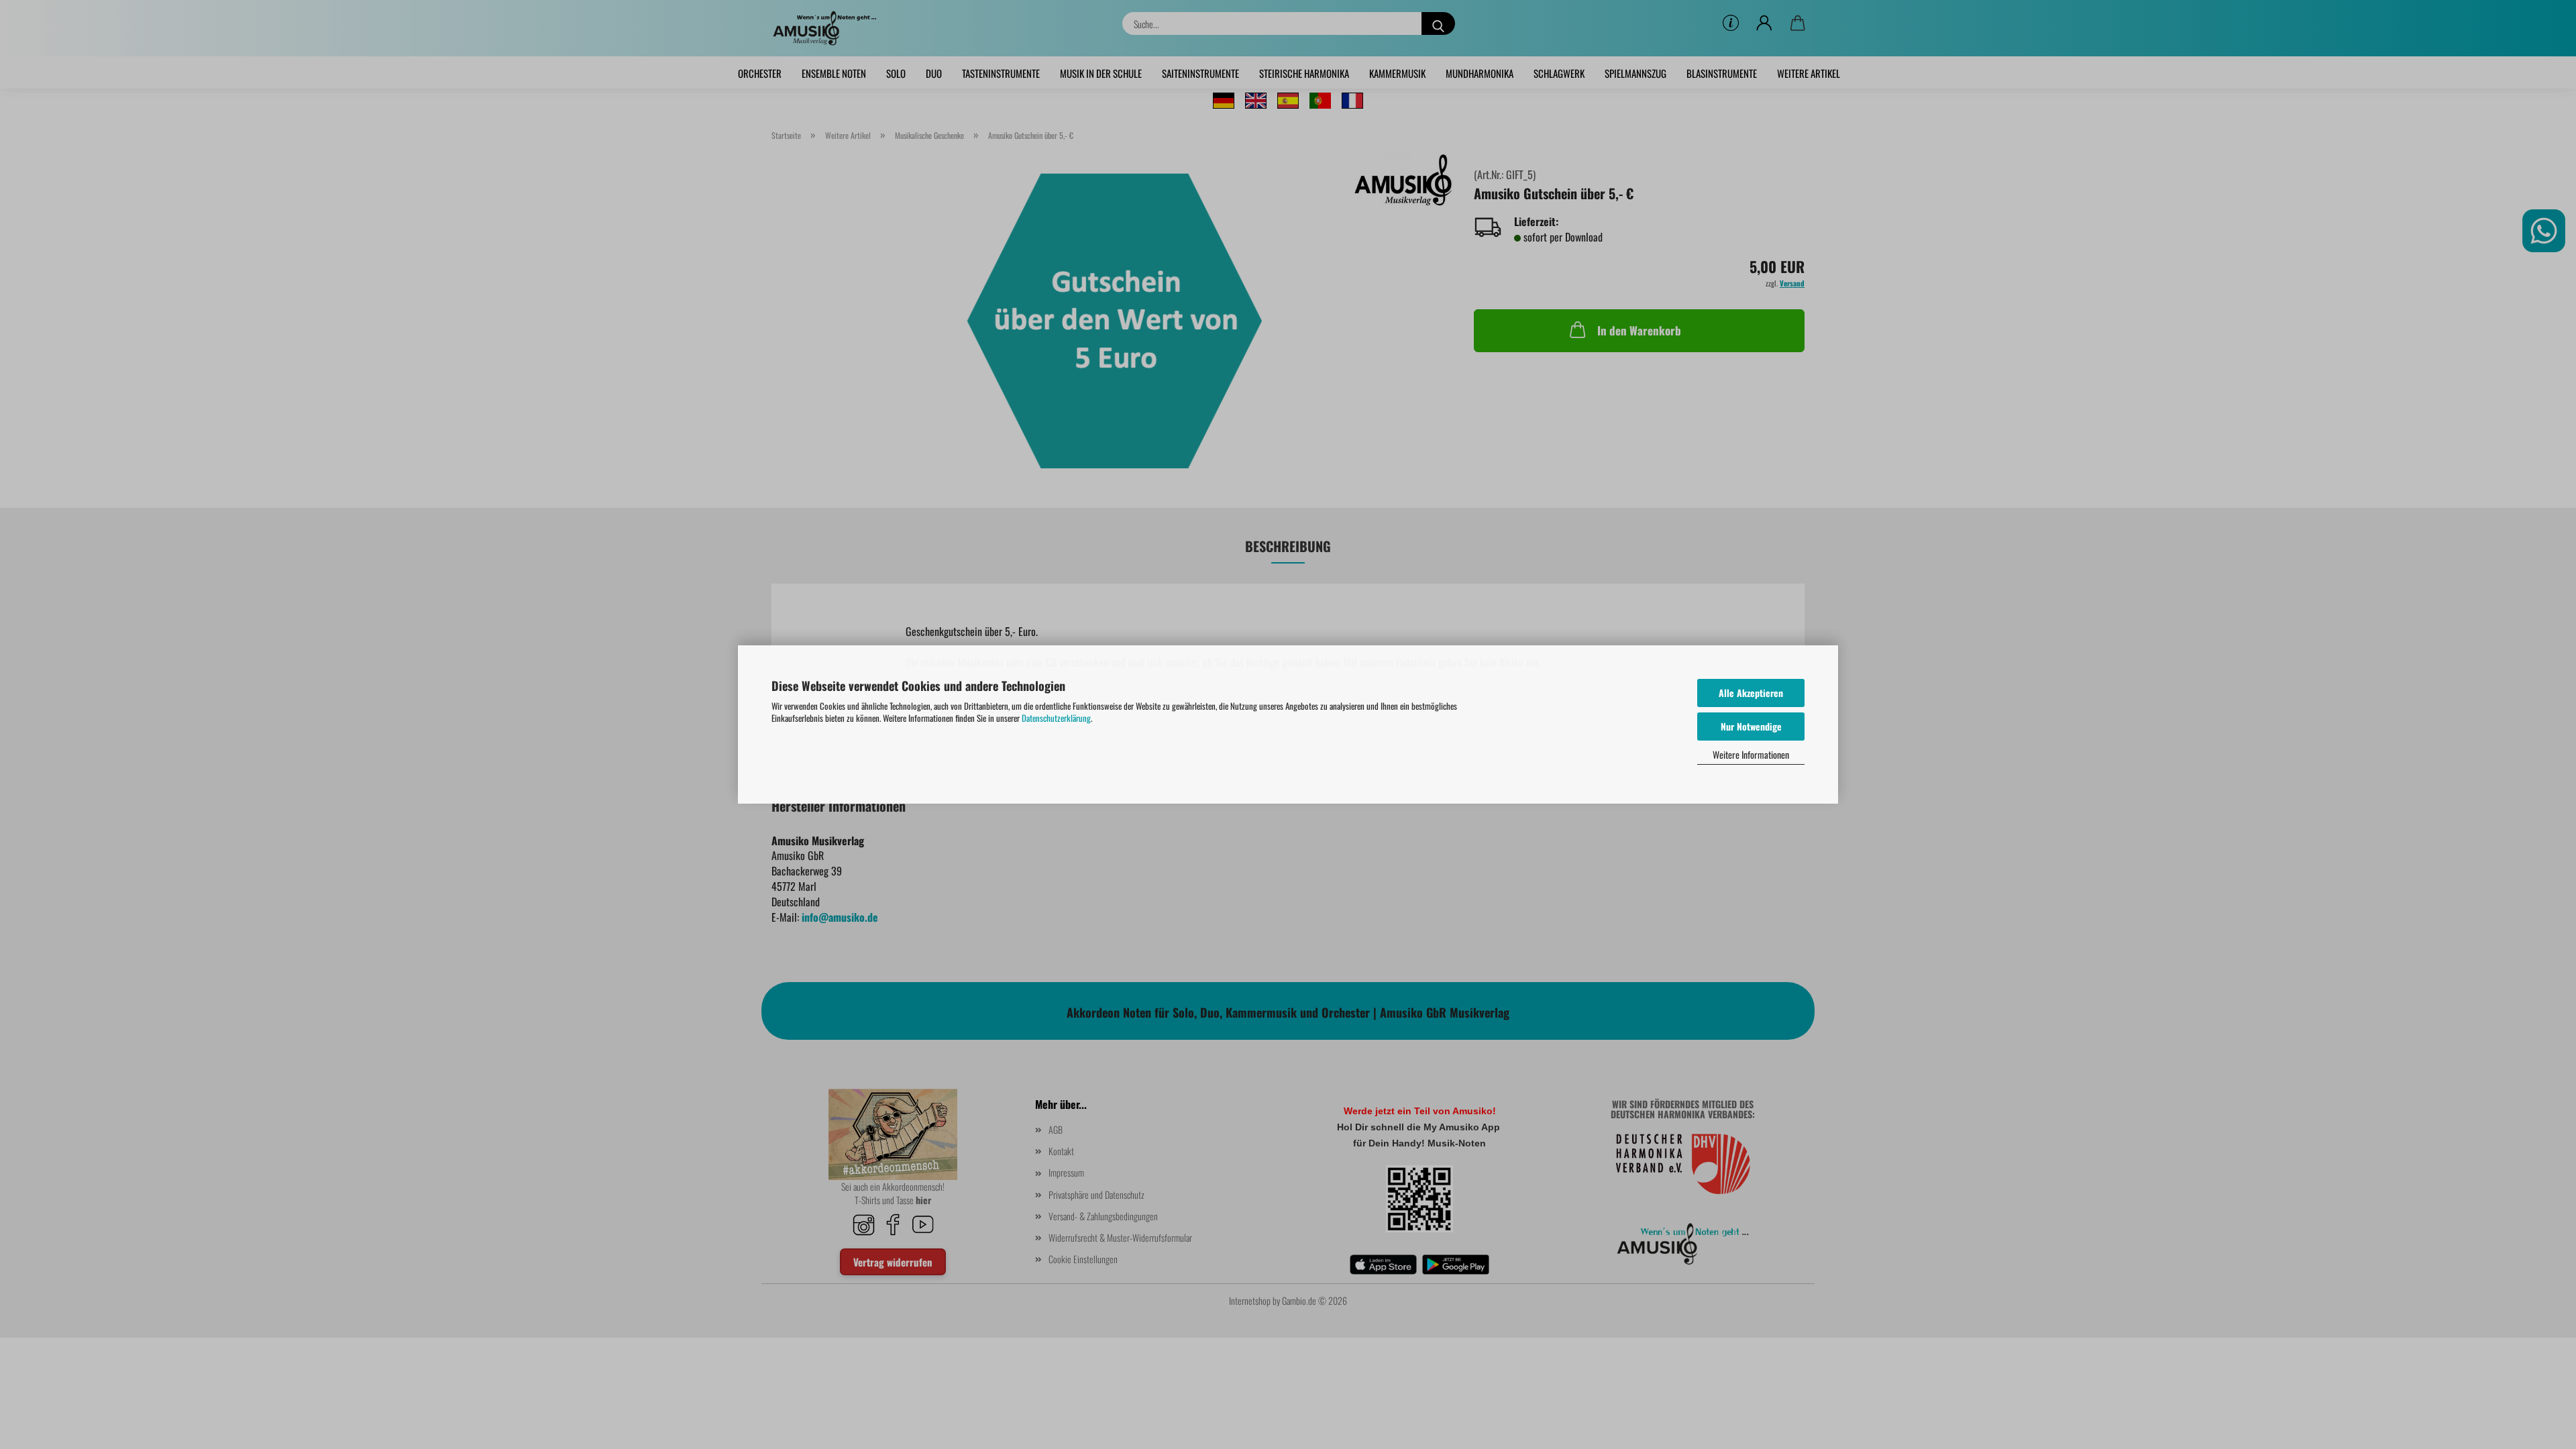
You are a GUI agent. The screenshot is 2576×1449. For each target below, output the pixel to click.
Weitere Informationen (1751, 754)
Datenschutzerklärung (1056, 718)
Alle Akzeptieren (1751, 693)
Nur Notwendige (1751, 726)
